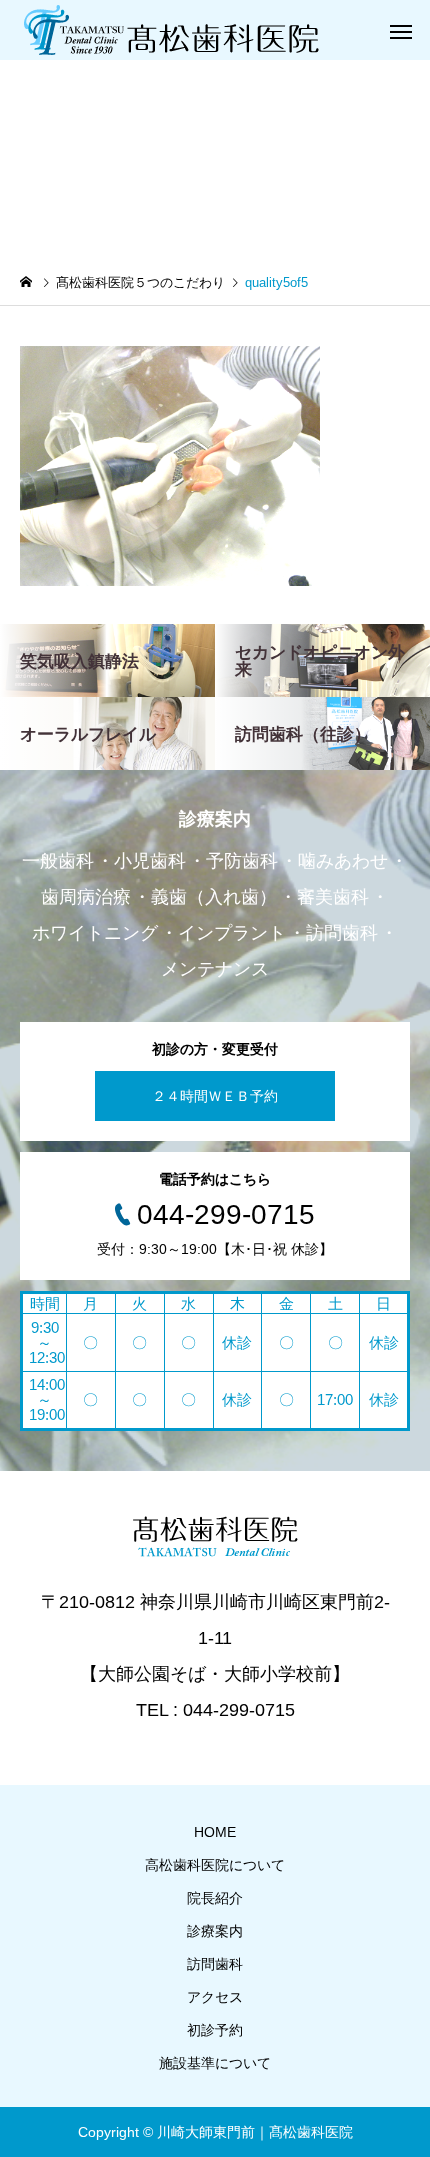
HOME (215, 1832)
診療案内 (215, 1931)
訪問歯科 (215, 1964)
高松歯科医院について (215, 1865)
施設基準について (215, 2063)
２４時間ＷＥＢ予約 (215, 1096)
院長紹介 (215, 1898)
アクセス (215, 1997)
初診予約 (215, 2030)
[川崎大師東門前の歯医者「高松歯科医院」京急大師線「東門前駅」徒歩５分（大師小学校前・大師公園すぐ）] (170, 30)
